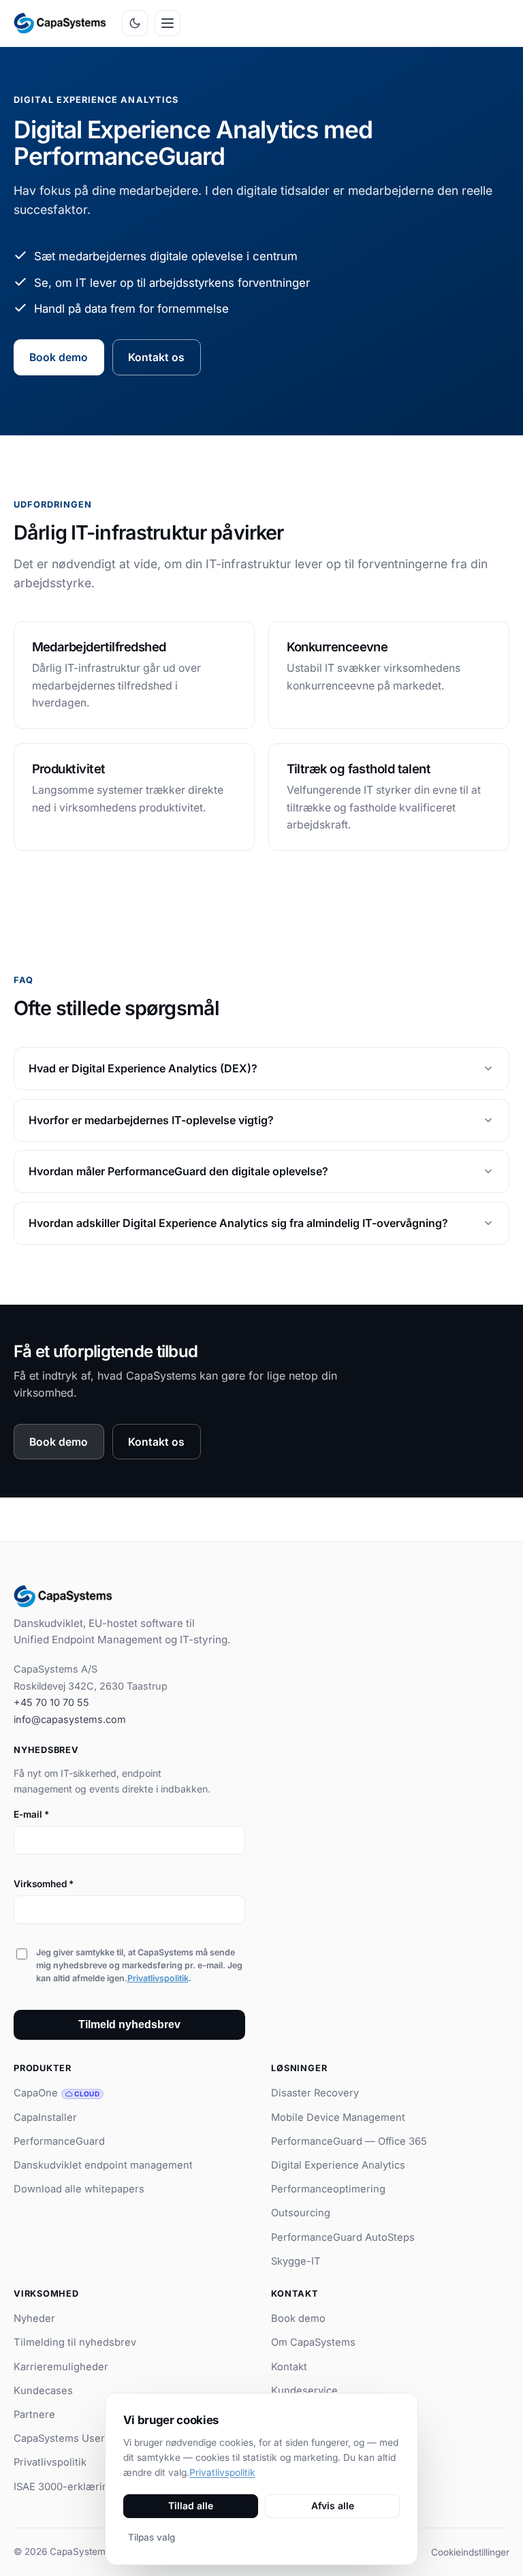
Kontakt (289, 2367)
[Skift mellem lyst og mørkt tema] (135, 23)
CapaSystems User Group (76, 2438)
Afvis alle (333, 2505)
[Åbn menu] (168, 23)
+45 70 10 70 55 (51, 1702)
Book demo (59, 357)
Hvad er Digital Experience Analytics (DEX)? (143, 1068)
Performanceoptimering (328, 2189)
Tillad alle (191, 2505)
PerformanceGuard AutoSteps (343, 2237)
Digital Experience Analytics (338, 2165)
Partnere (34, 2415)
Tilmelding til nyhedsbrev (75, 2342)
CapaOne (57, 2093)
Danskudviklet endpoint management (103, 2165)
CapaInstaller (45, 2117)
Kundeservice (304, 2391)
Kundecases (43, 2391)
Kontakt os (156, 357)
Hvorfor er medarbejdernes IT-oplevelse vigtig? (151, 1119)
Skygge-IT (296, 2261)
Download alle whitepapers (79, 2189)
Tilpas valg (152, 2537)
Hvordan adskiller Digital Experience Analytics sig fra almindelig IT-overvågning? (238, 1222)
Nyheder (34, 2318)
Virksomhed (44, 1884)
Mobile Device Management (338, 2117)
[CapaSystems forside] (60, 23)
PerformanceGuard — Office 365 (349, 2141)
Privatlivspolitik (158, 1978)
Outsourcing (301, 2213)
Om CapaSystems (313, 2342)
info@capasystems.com (70, 1719)
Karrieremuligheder (61, 2367)
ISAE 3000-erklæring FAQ (75, 2487)
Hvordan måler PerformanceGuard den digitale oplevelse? (178, 1171)
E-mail (31, 1814)
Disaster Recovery (315, 2093)
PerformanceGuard (59, 2141)
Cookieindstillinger (470, 2552)
